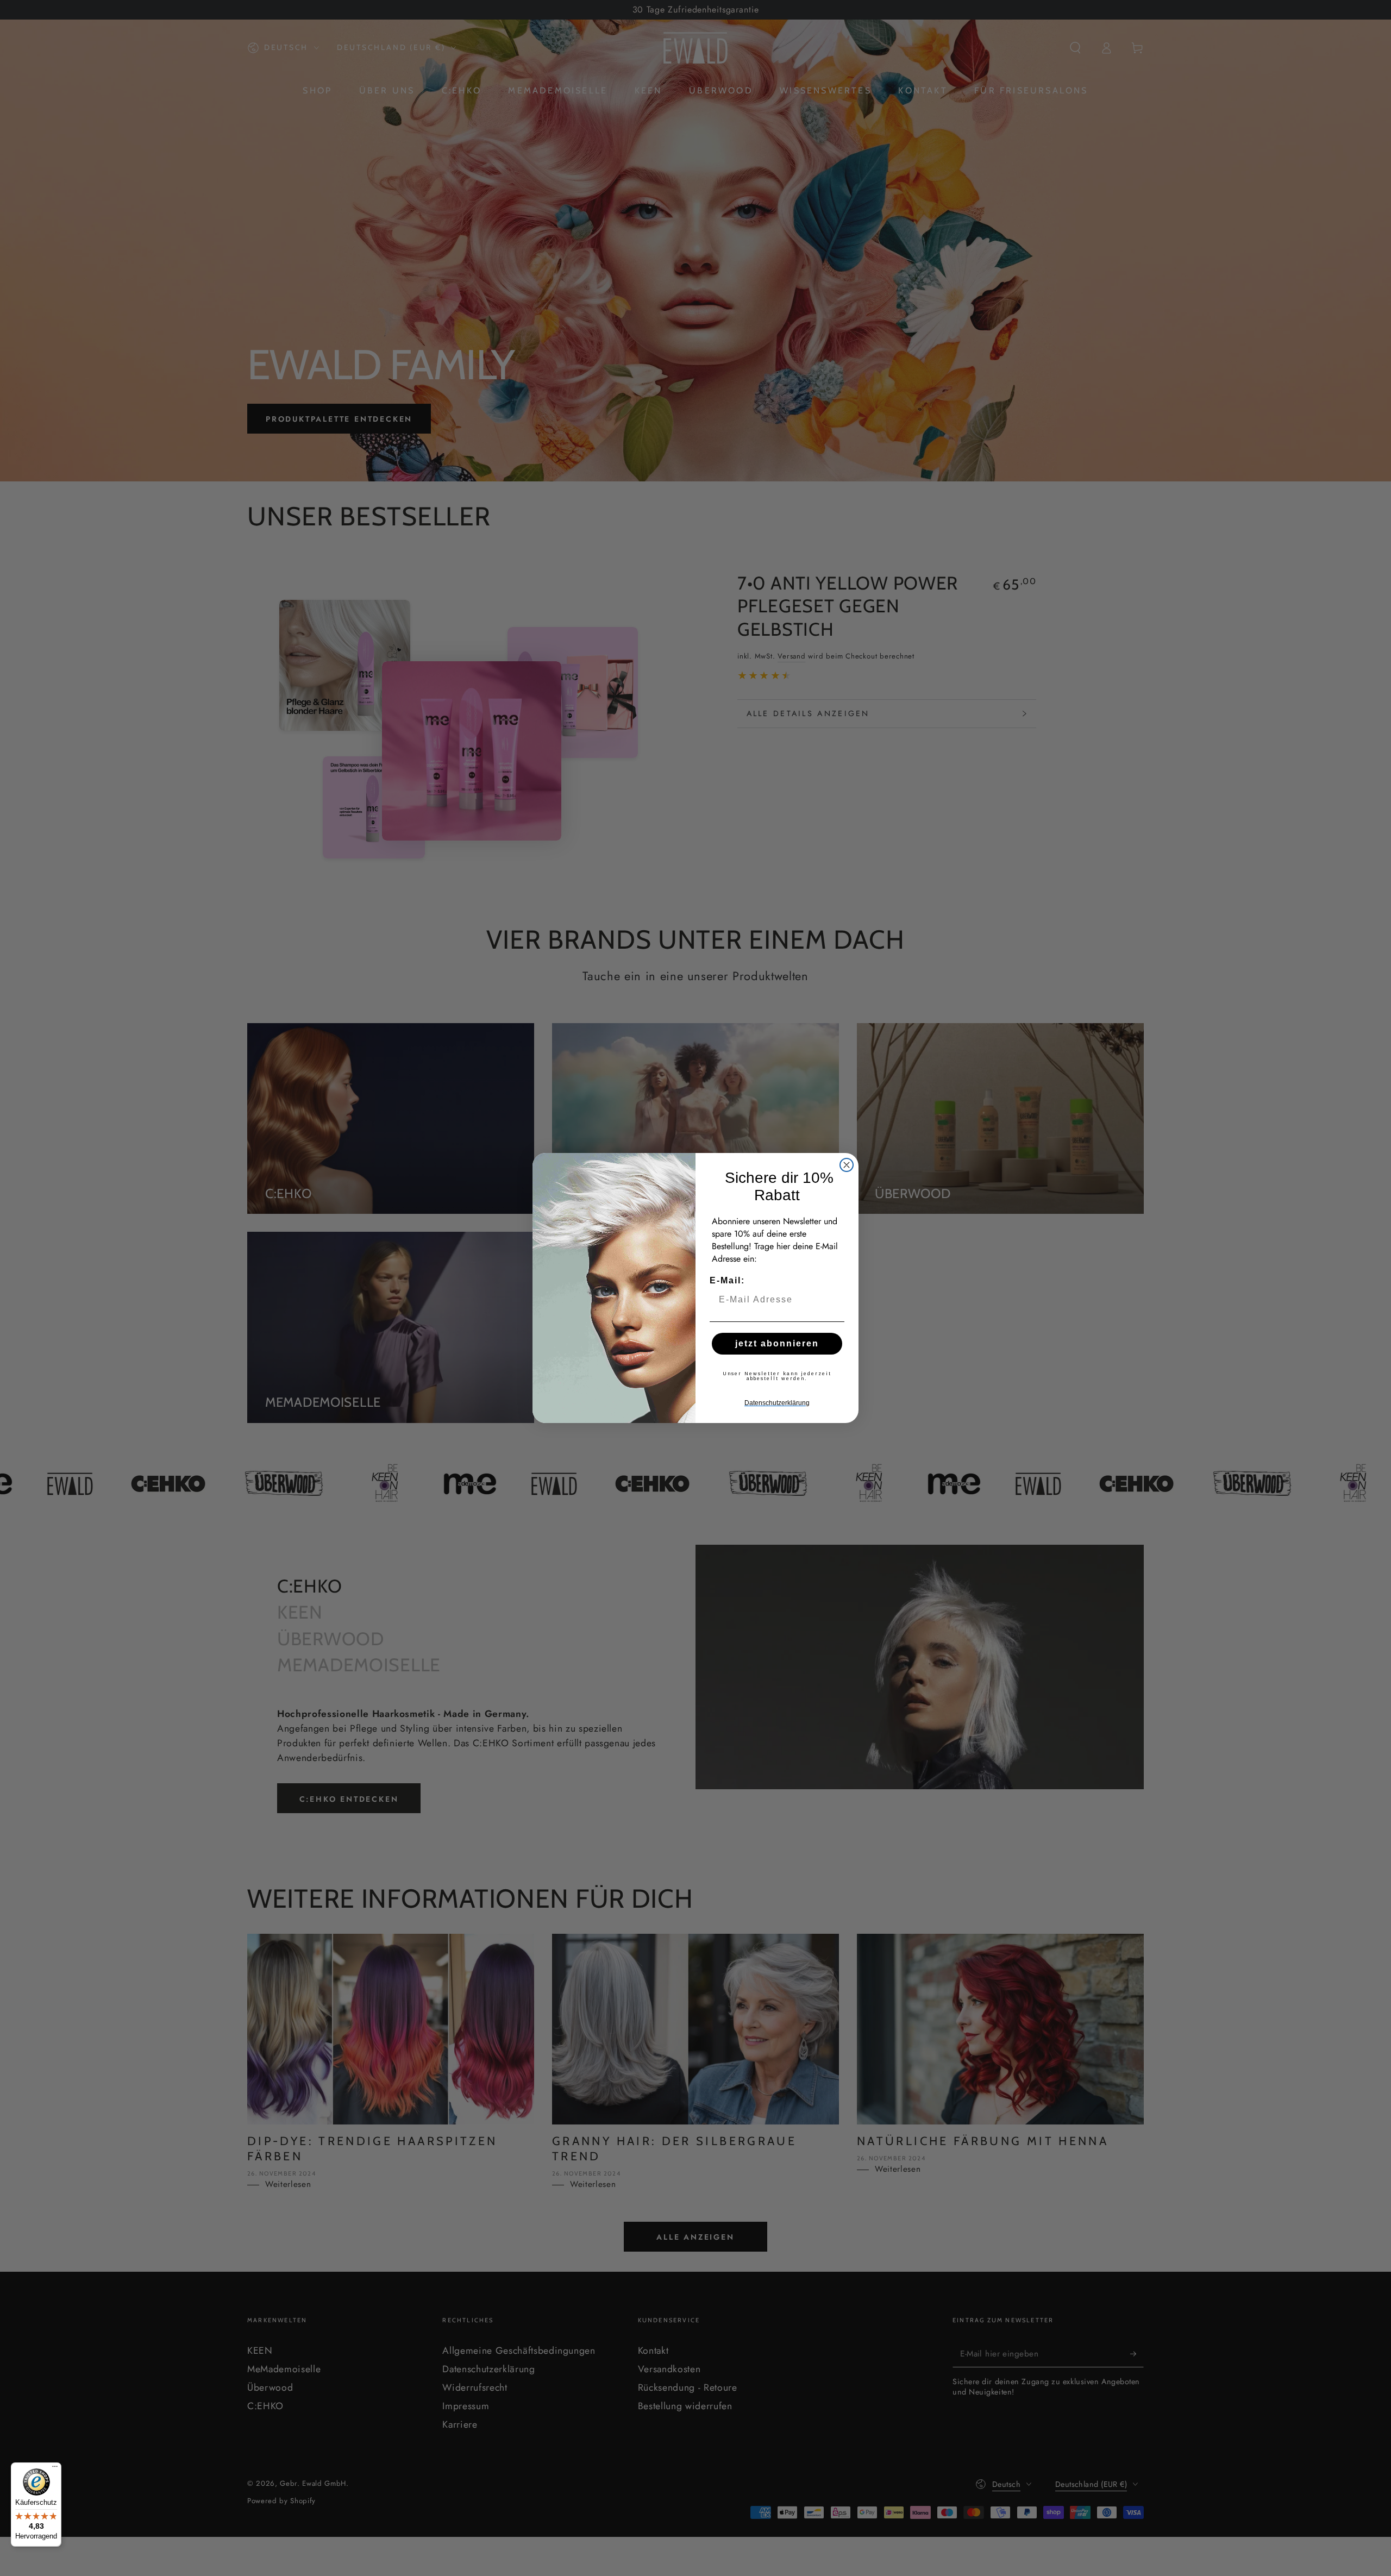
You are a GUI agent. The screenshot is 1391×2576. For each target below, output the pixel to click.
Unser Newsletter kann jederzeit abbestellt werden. (777, 1376)
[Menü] (55, 2469)
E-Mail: (727, 1280)
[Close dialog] (847, 1165)
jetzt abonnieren (777, 1343)
